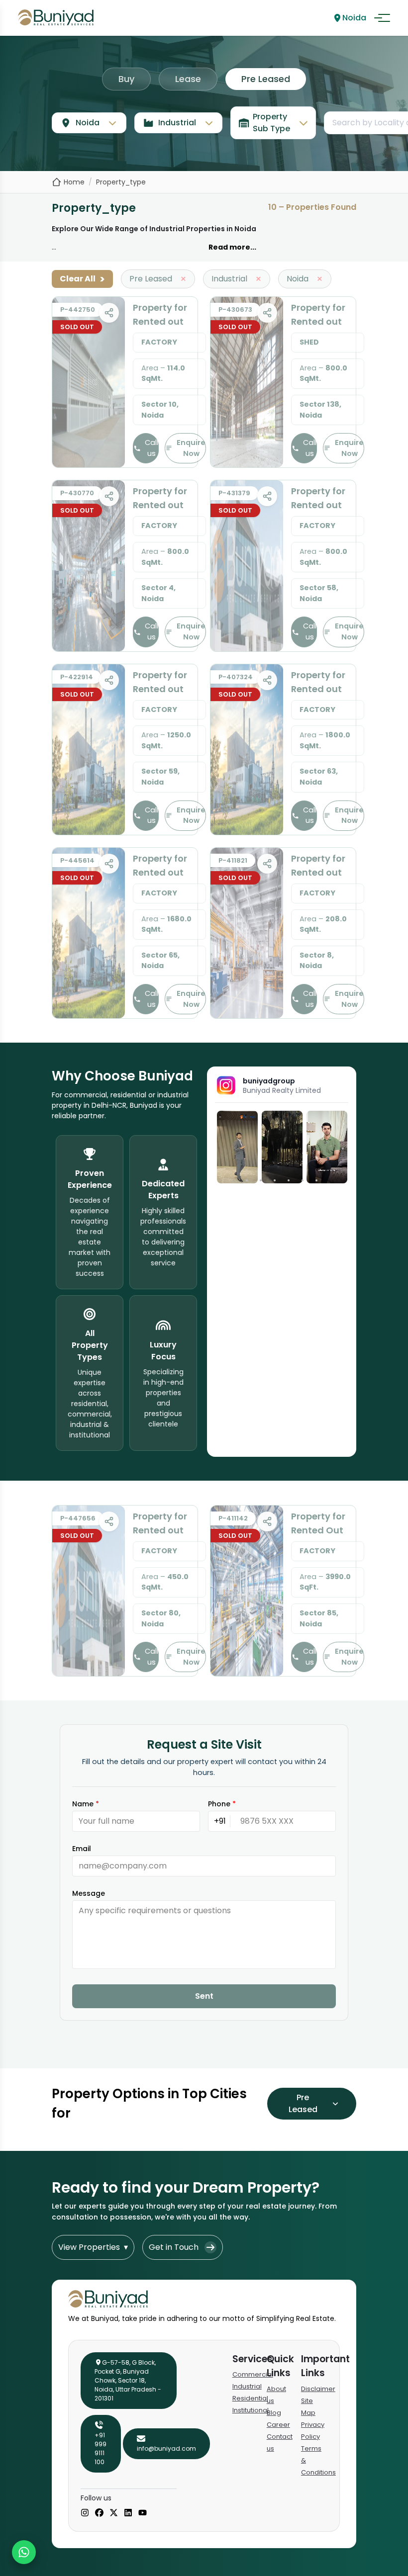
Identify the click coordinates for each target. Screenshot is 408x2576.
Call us (152, 448)
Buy (126, 79)
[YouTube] (143, 2513)
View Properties (93, 2247)
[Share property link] (109, 313)
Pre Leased (266, 79)
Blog (274, 2413)
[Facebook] (99, 2513)
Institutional (251, 2410)
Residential (250, 2398)
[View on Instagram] (237, 1147)
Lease (188, 79)
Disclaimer (318, 2389)
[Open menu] (382, 18)
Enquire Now (191, 448)
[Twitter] (114, 2513)
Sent (204, 1996)
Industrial (247, 2386)
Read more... (232, 247)
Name (86, 1804)
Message (89, 1893)
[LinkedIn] (128, 2513)
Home (74, 182)
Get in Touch (174, 2247)
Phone (222, 1804)
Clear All (82, 279)
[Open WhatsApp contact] (24, 2552)
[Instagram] (85, 2513)
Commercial (253, 2374)
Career (278, 2425)
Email (82, 1849)
